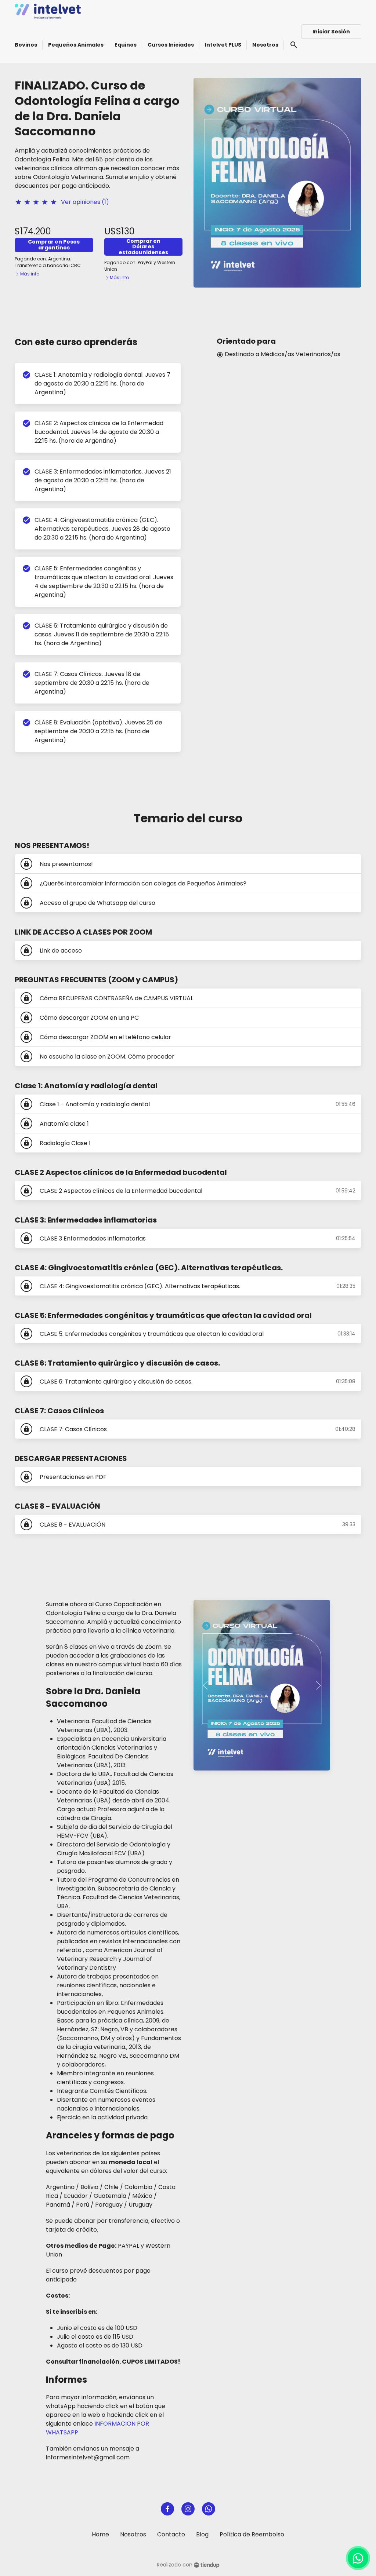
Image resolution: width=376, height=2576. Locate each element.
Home (100, 2534)
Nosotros (133, 2534)
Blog (202, 2534)
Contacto (171, 2534)
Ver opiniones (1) (85, 202)
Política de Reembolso (252, 2534)
